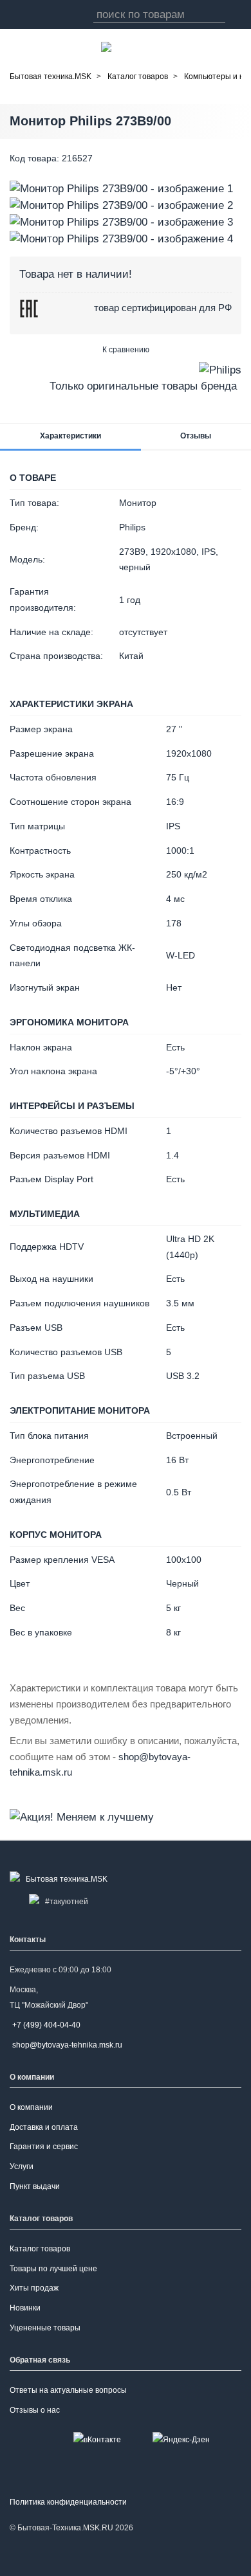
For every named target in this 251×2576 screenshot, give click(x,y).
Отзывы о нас (35, 2410)
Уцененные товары (45, 2328)
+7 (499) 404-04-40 (46, 2025)
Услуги (22, 2166)
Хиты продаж (34, 2288)
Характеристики (70, 436)
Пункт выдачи (35, 2186)
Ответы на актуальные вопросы (68, 2390)
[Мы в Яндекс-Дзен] (181, 2439)
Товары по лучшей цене (53, 2269)
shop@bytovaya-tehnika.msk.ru (67, 2045)
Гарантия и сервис (44, 2147)
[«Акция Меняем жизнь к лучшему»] (82, 1816)
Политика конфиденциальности (68, 2502)
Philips (132, 527)
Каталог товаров (40, 2249)
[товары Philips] (220, 369)
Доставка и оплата (44, 2127)
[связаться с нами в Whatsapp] (106, 47)
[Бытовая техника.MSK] (61, 1879)
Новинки (25, 2308)
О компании (31, 2107)
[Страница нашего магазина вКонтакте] (97, 2439)
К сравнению (126, 350)
